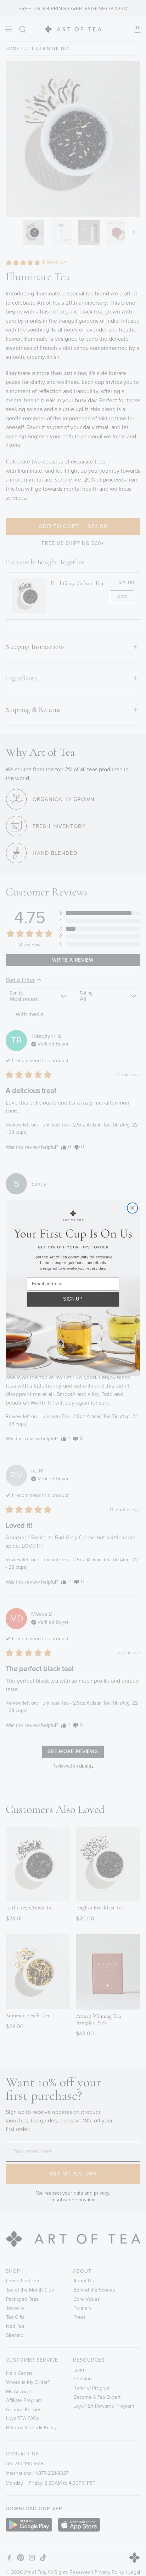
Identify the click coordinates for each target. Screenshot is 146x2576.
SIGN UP (73, 1299)
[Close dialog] (132, 1208)
